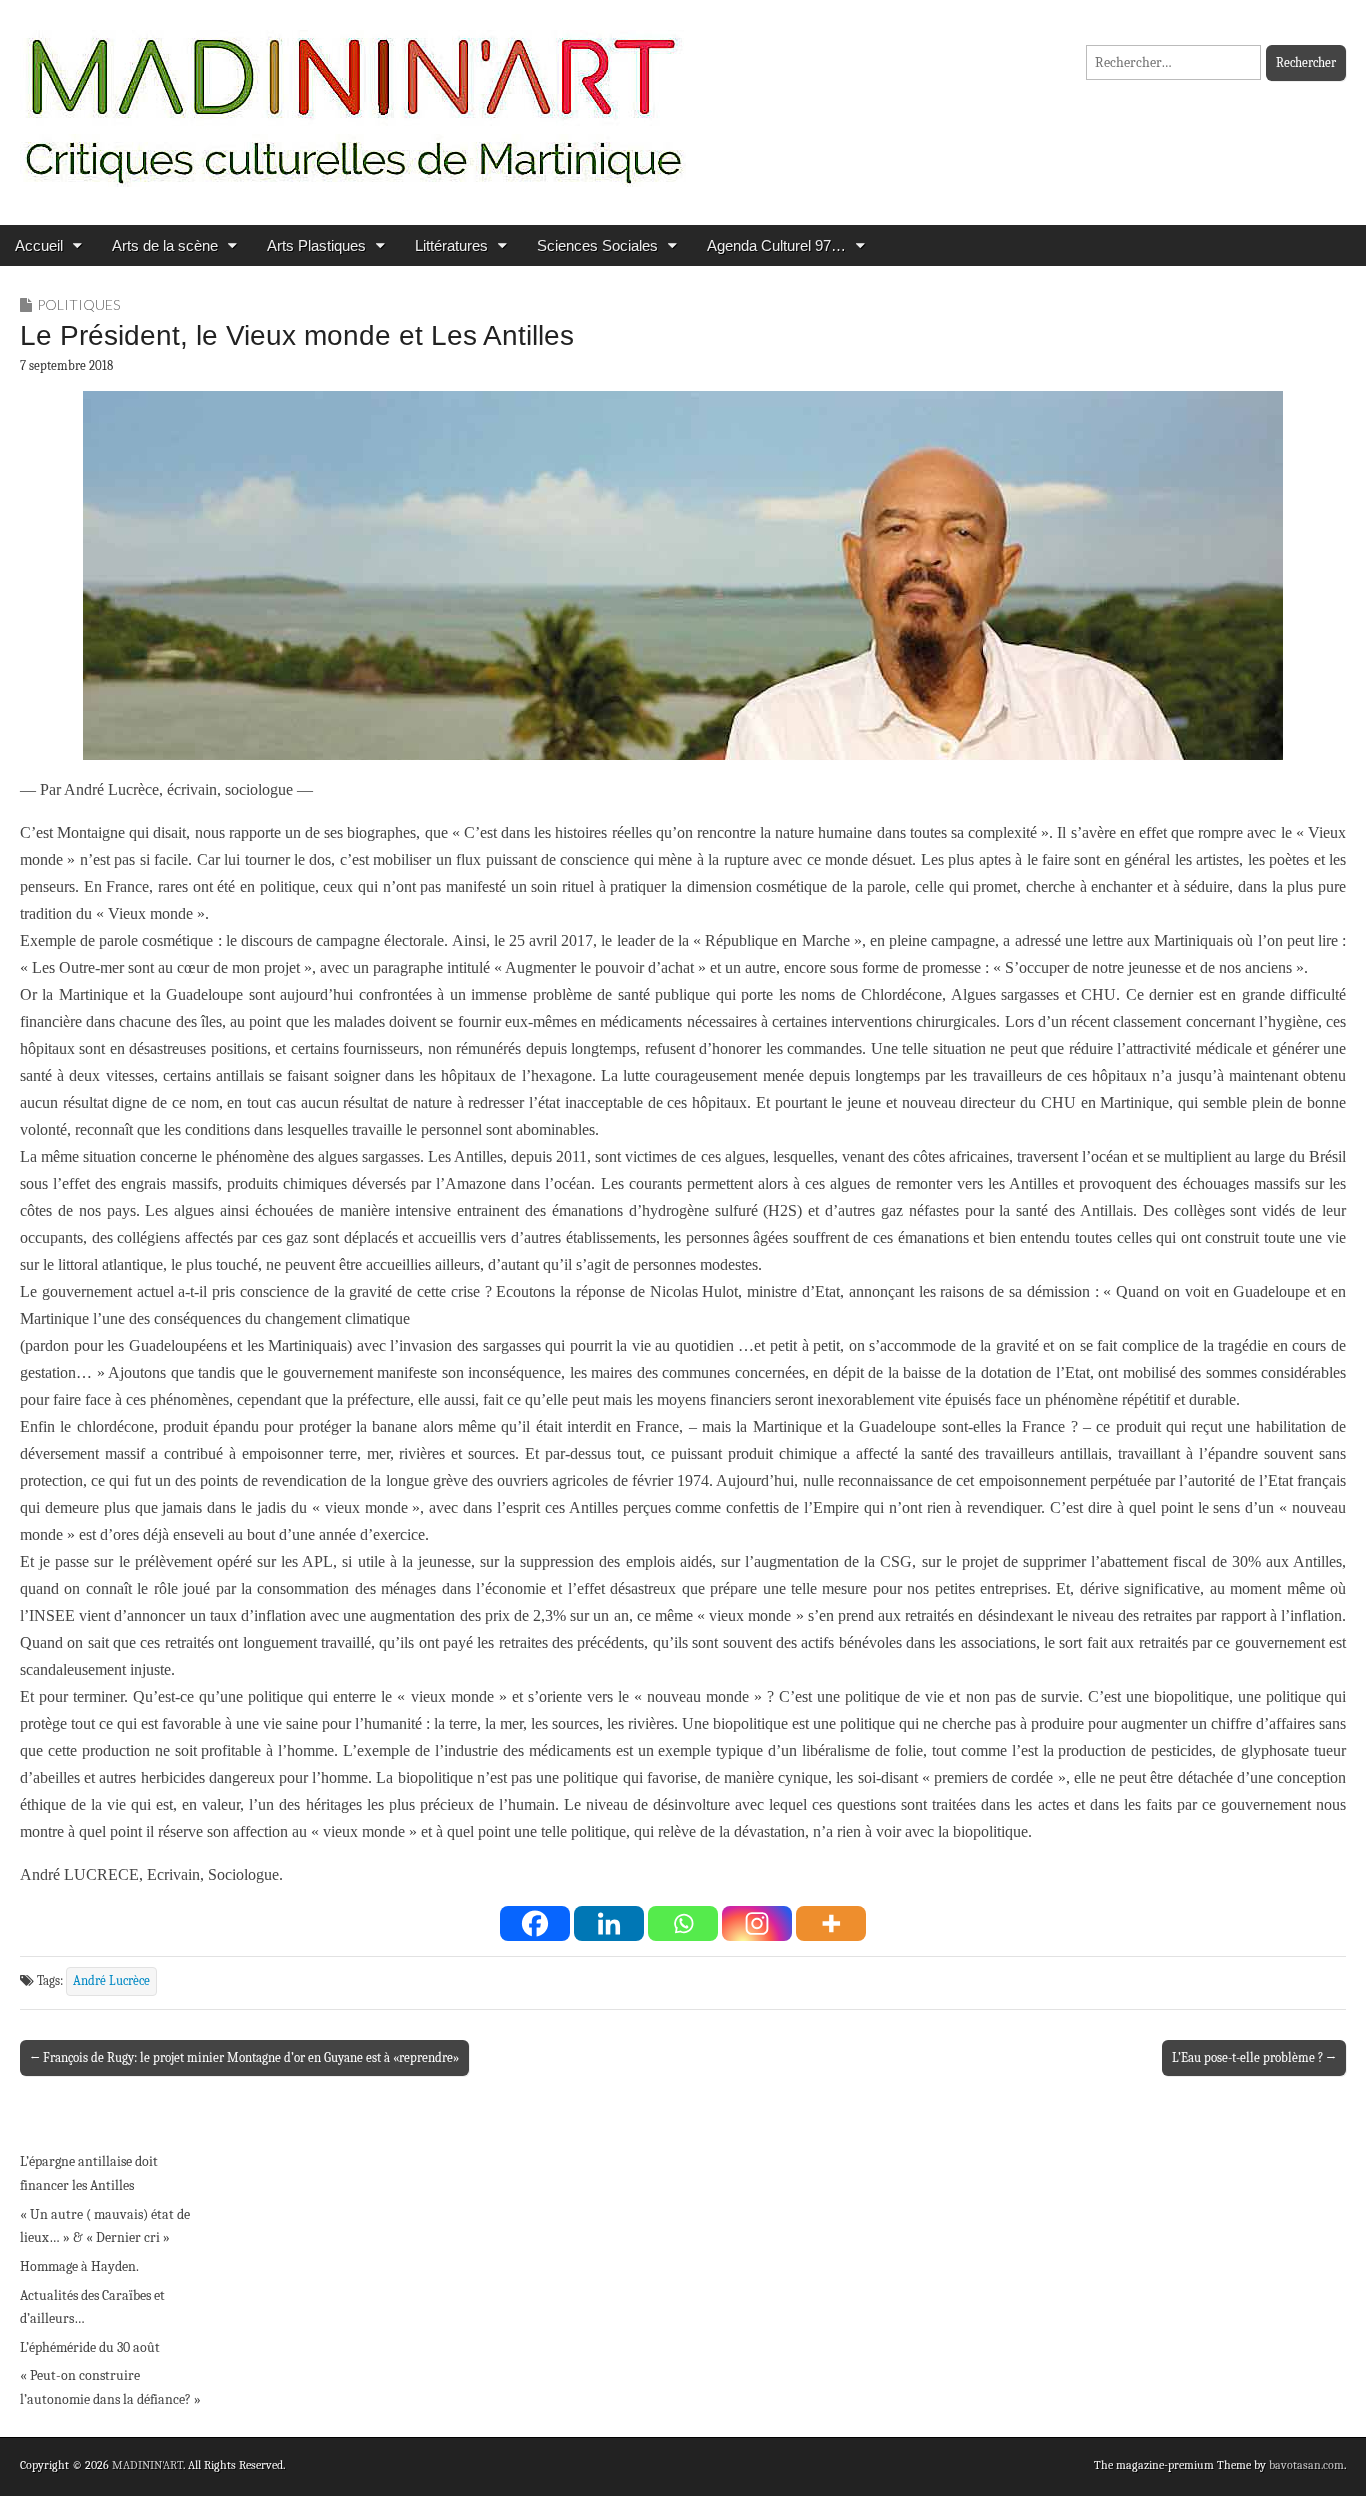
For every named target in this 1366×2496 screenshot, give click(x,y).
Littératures (451, 245)
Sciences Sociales (597, 245)
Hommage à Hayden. (79, 2266)
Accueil (39, 245)
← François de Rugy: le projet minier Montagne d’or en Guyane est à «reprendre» (244, 2057)
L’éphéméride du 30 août (90, 2347)
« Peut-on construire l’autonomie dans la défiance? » (110, 2387)
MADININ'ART (147, 2465)
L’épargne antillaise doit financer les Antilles (89, 2173)
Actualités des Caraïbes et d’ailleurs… (92, 2307)
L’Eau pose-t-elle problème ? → (1254, 2057)
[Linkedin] (609, 1923)
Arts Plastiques (316, 245)
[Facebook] (535, 1923)
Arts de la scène (165, 245)
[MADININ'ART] (353, 97)
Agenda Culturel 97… (776, 245)
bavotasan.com (1306, 2465)
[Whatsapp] (683, 1923)
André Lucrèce (111, 1981)
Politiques (78, 304)
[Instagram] (757, 1923)
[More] (831, 1923)
